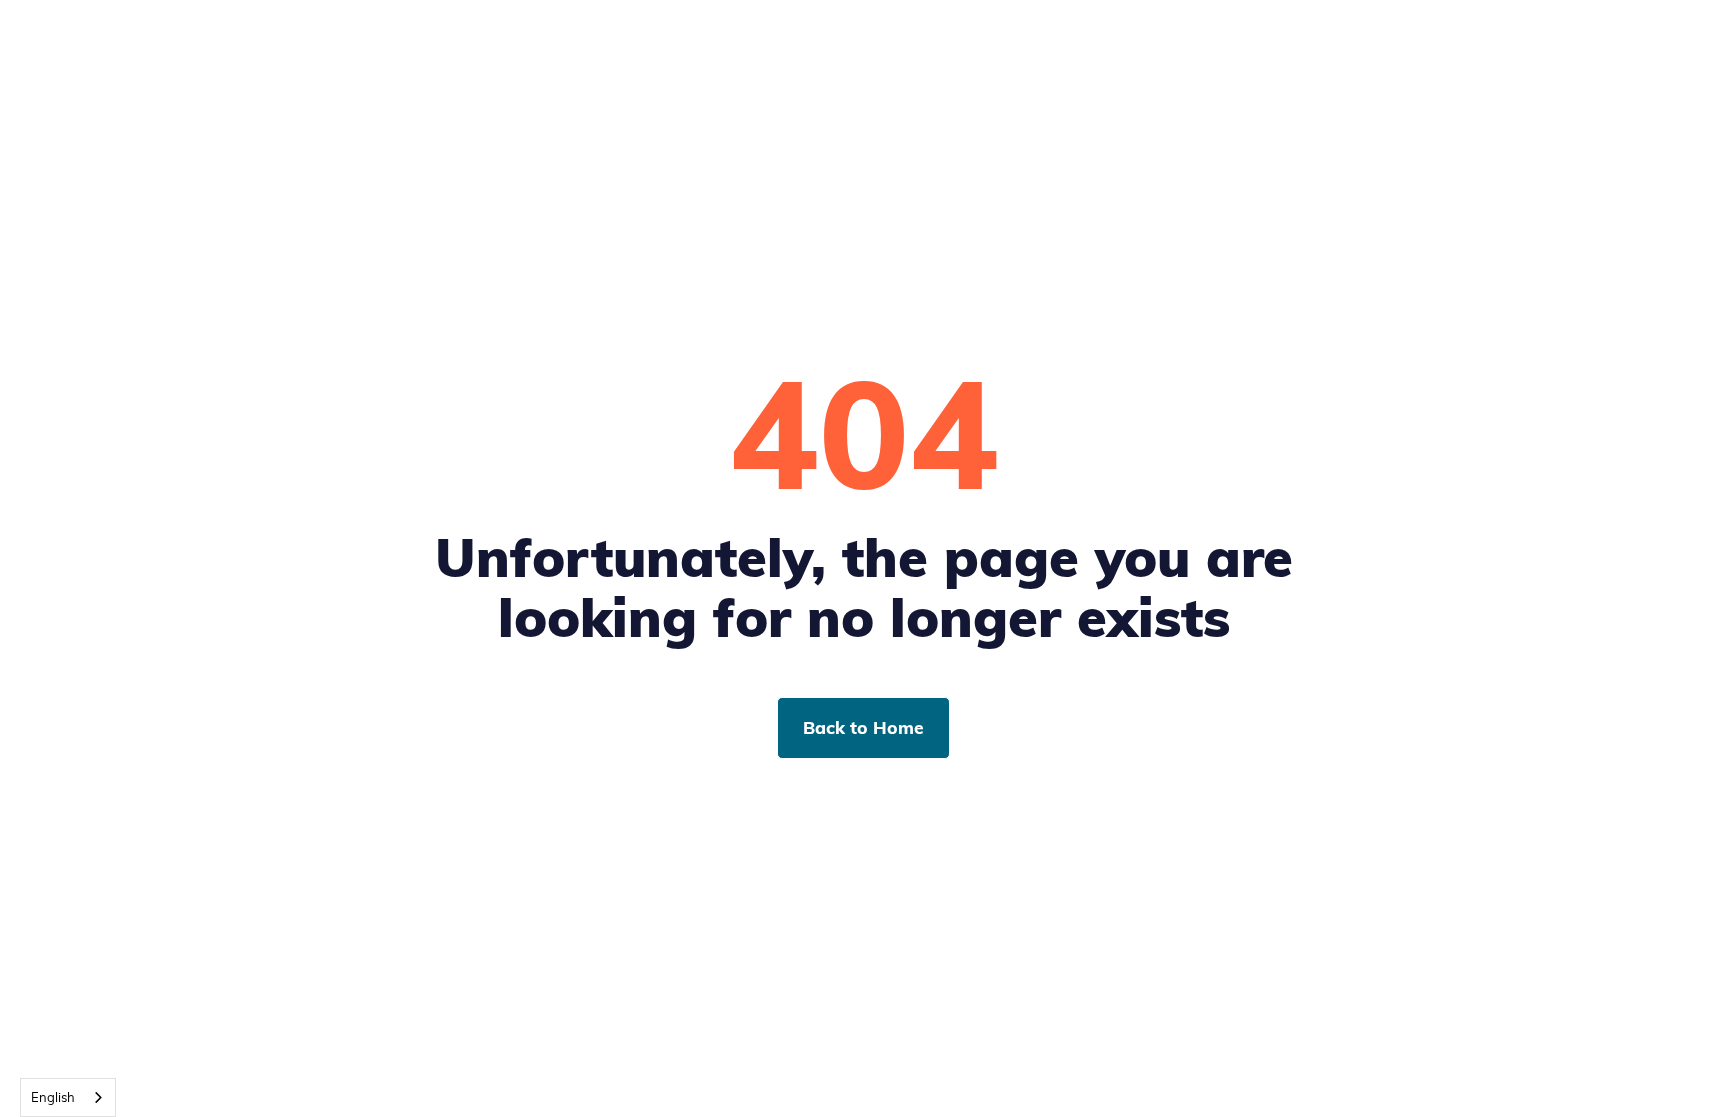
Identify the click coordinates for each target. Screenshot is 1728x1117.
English (53, 1097)
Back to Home (863, 727)
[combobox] (68, 1097)
